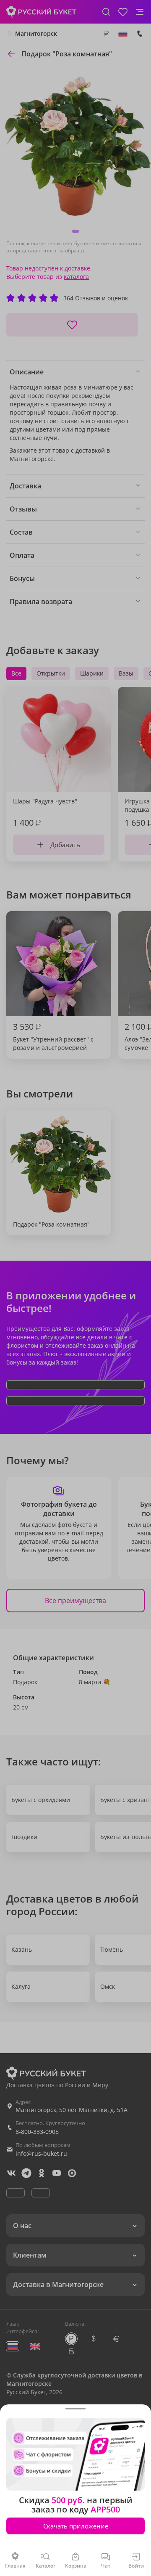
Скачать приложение (76, 2526)
